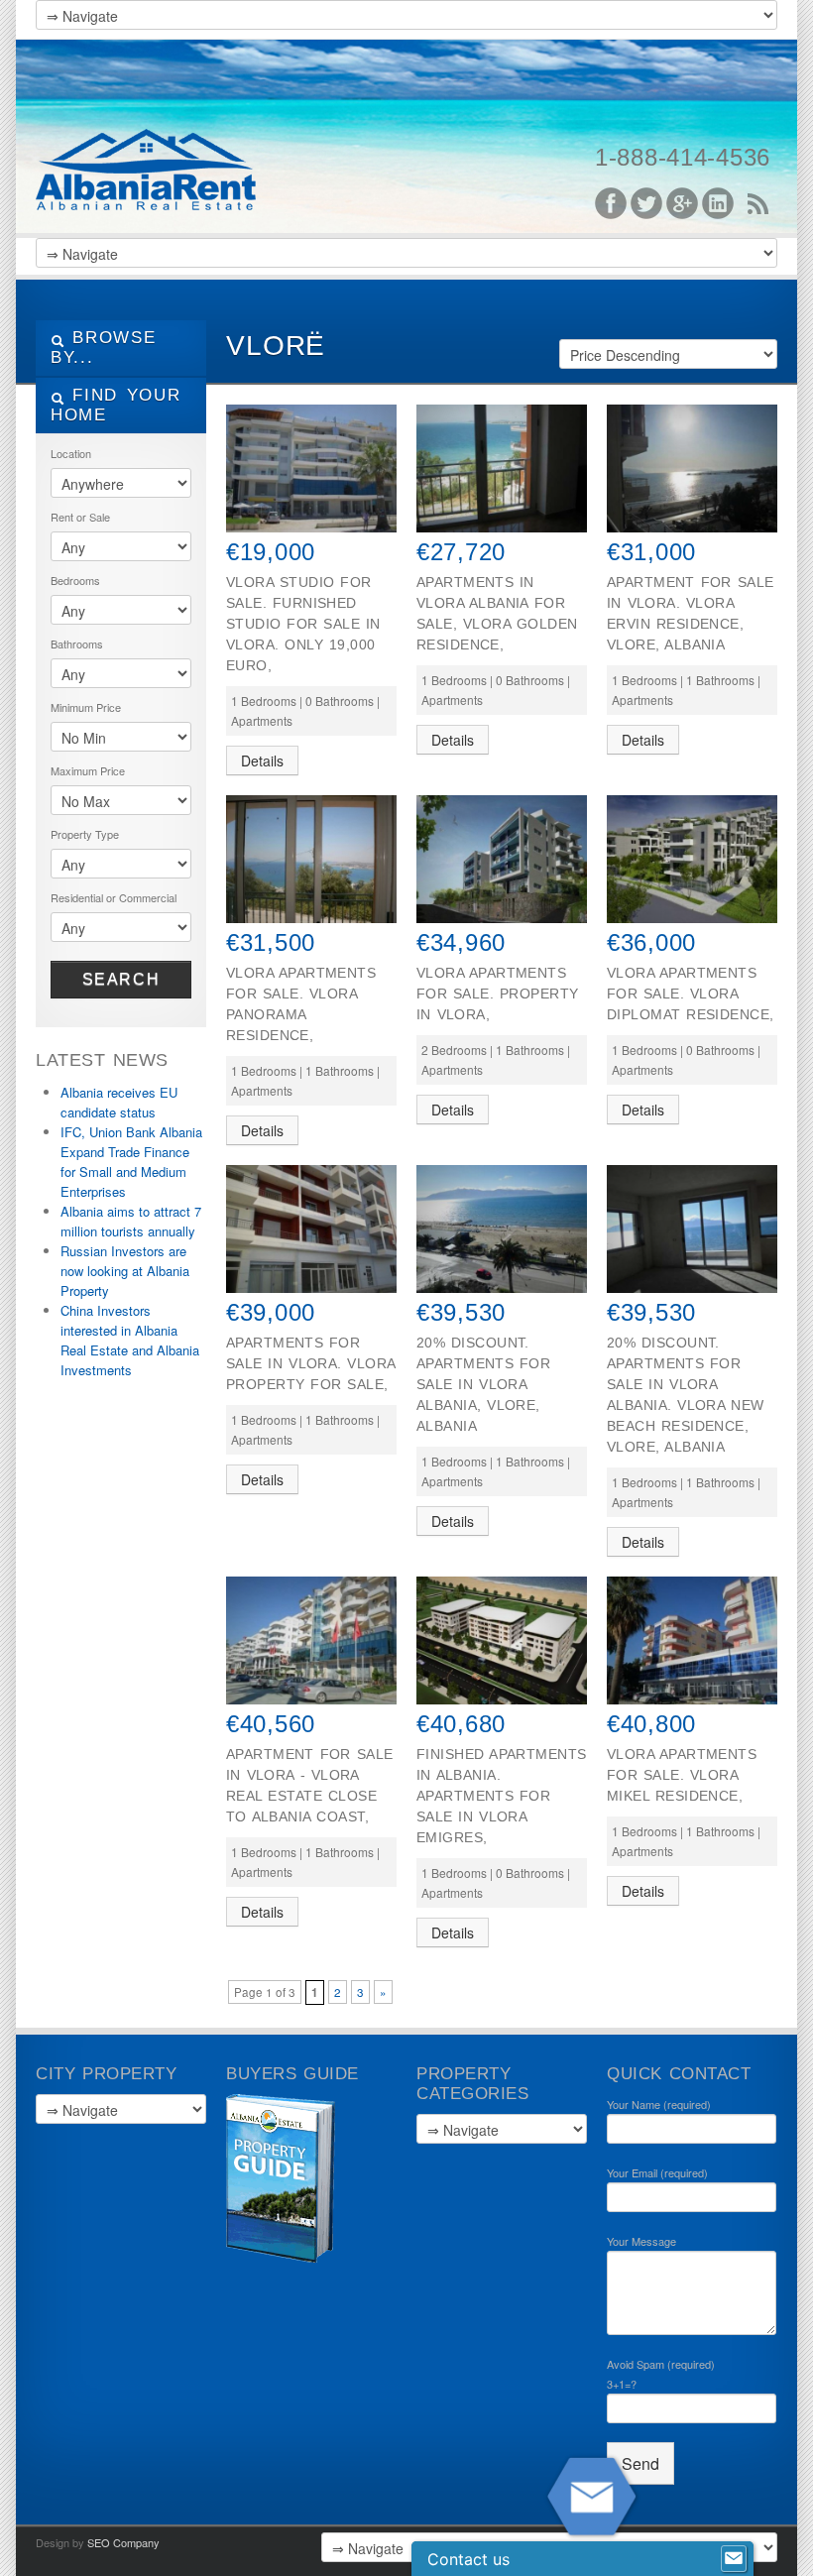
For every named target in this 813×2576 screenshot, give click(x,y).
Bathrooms (77, 644)
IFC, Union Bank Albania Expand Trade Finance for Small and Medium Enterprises (131, 1162)
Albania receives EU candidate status (119, 1102)
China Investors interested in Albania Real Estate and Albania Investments (130, 1340)
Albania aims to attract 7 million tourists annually (131, 1221)
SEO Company (123, 2542)
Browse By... (104, 348)
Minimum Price (86, 707)
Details (262, 761)
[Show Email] (734, 2559)
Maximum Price (88, 770)
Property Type (85, 834)
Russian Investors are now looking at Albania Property (125, 1271)
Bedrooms (75, 580)
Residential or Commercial (114, 897)
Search (121, 979)
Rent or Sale (80, 517)
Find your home (116, 405)
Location (71, 453)
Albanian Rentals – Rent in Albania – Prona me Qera (184, 139)
